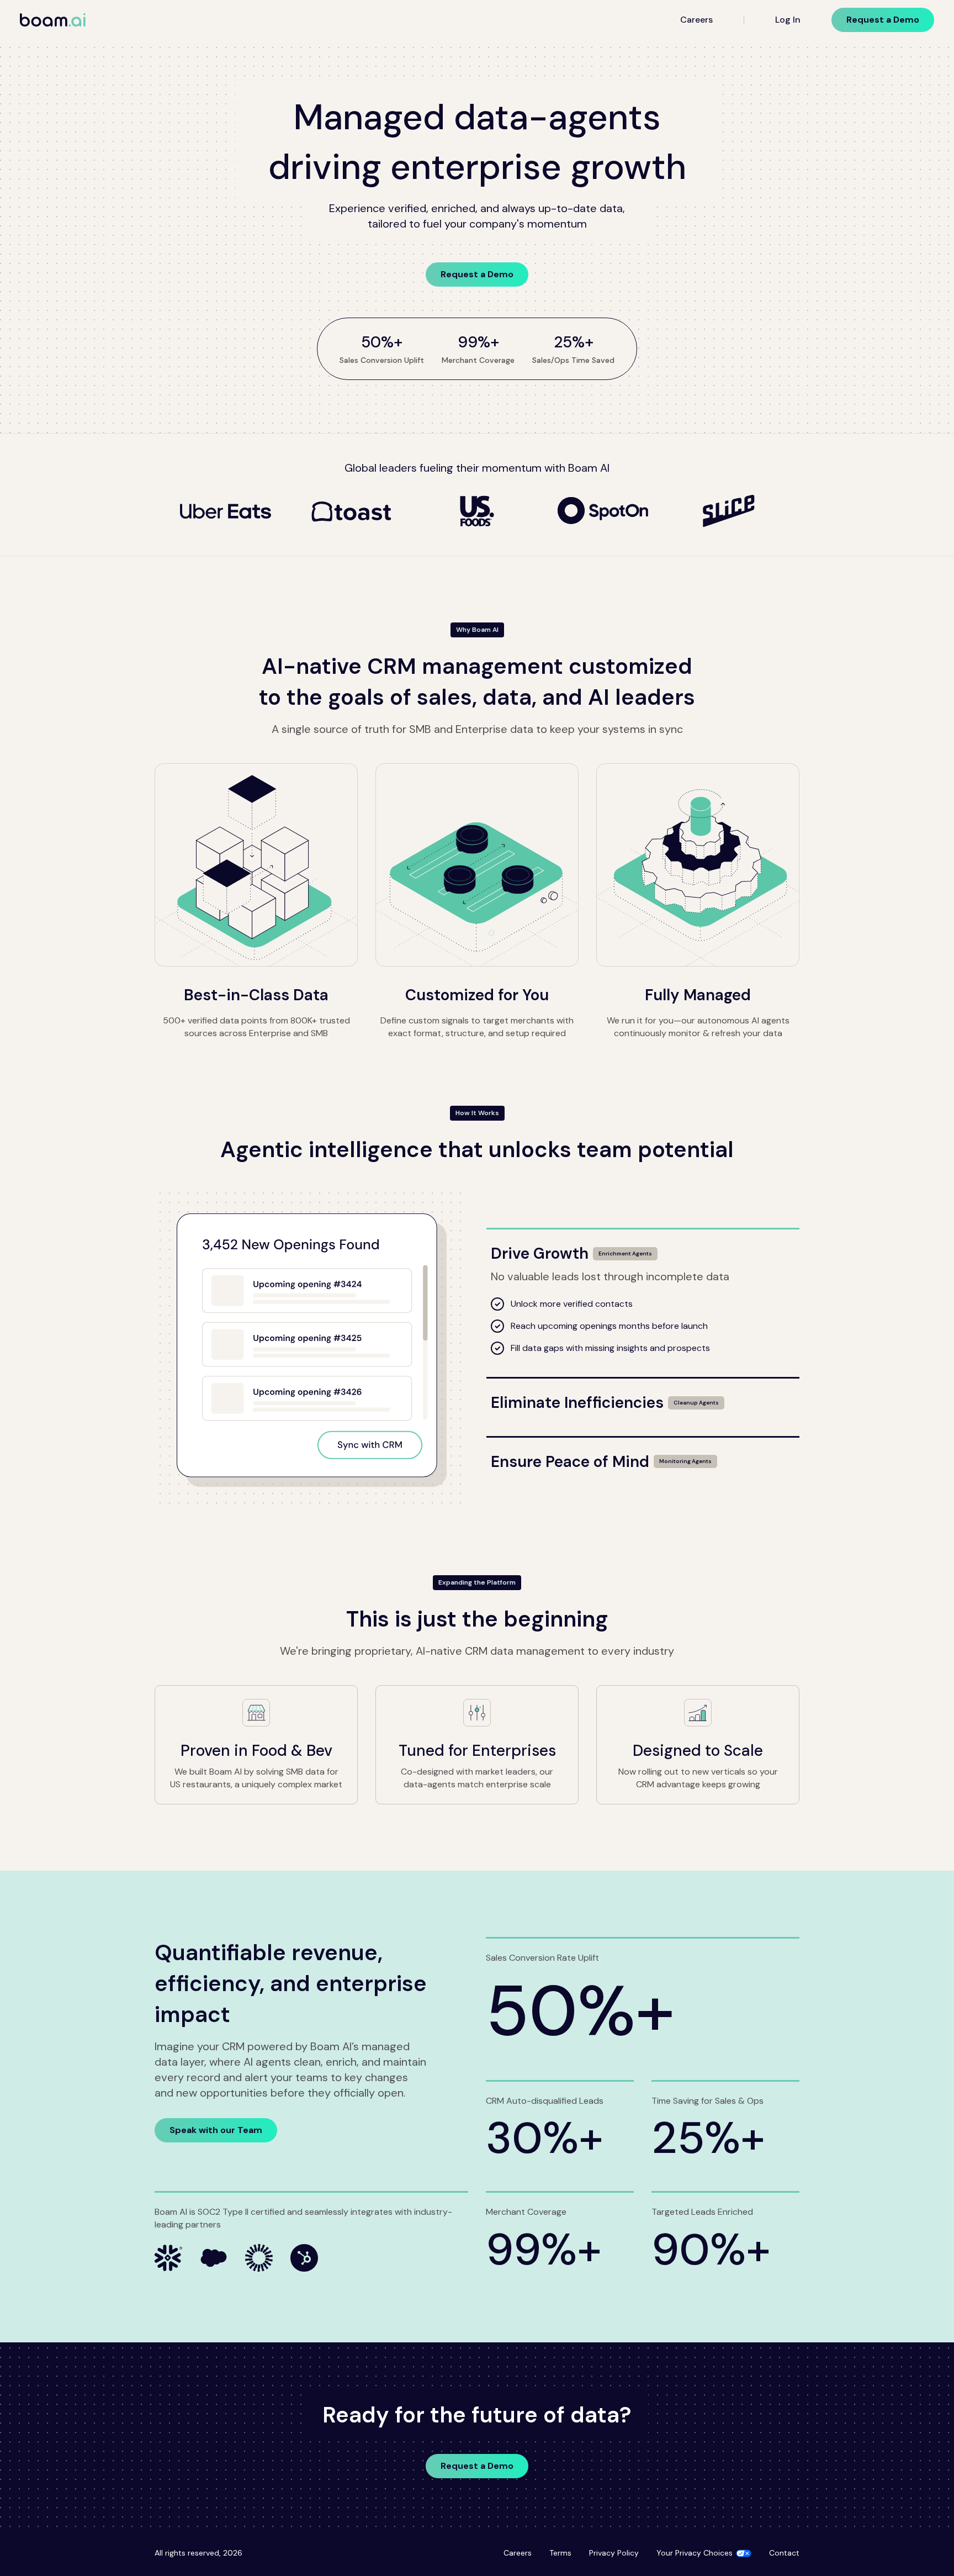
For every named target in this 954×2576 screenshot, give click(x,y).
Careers (696, 20)
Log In (788, 20)
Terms (560, 2553)
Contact (784, 2553)
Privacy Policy (614, 2553)
